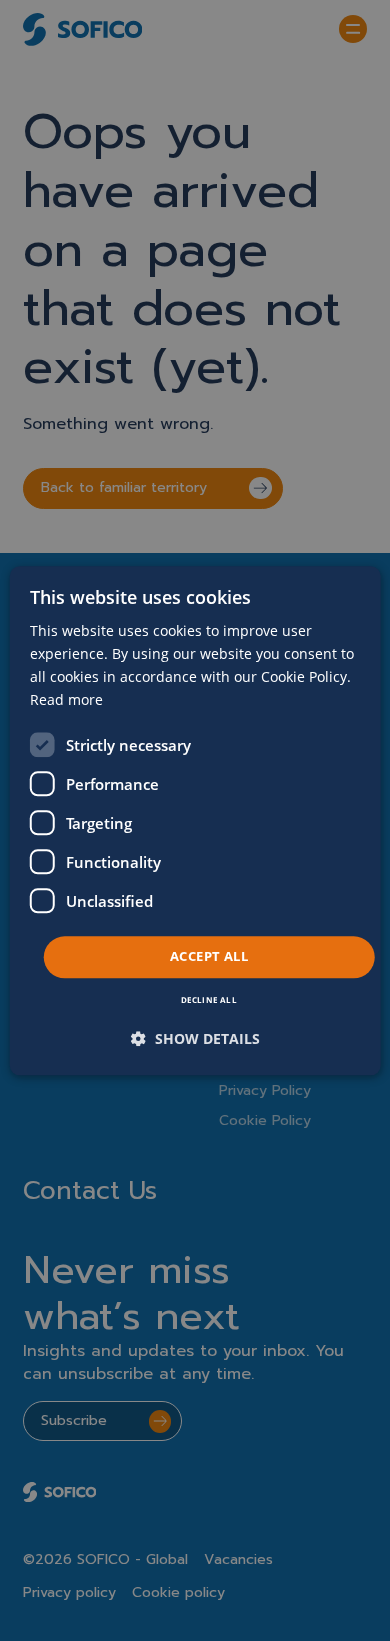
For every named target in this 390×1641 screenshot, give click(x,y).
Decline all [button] (209, 999)
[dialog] (195, 820)
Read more (66, 699)
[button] (195, 1038)
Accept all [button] (209, 957)
